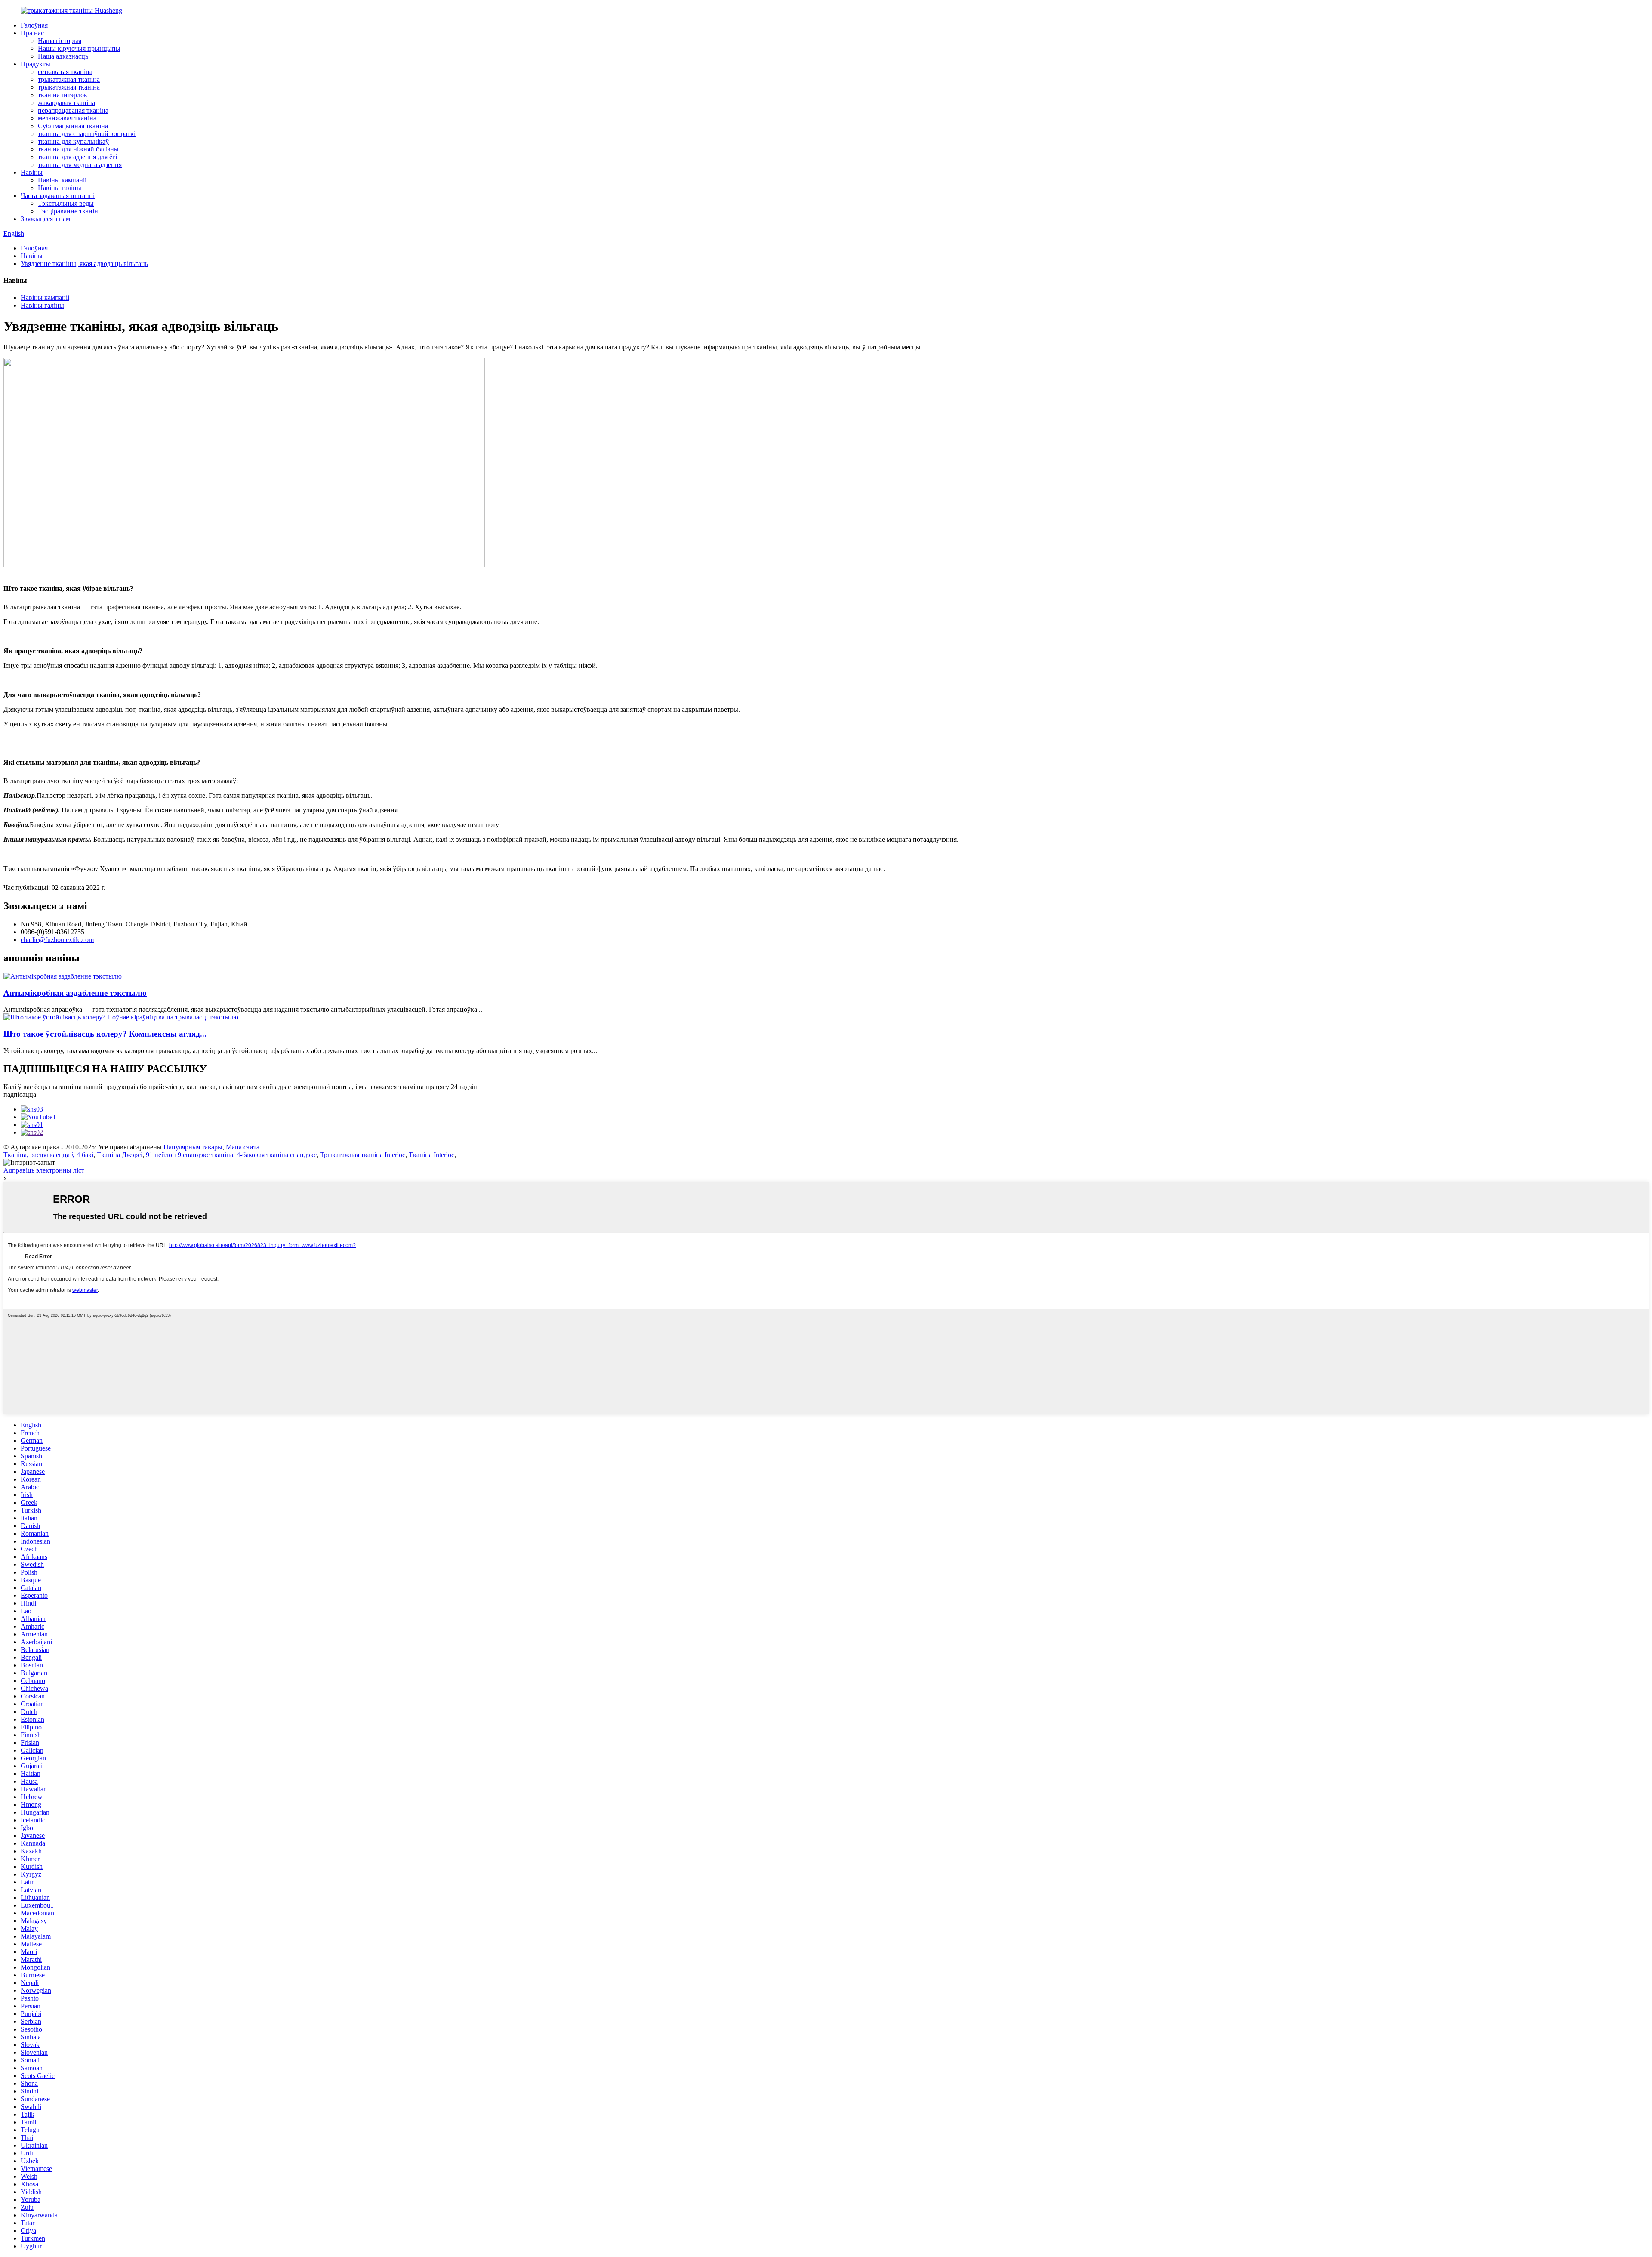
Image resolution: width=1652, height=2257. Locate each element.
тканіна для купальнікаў (73, 141)
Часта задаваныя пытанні (58, 196)
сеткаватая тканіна (65, 72)
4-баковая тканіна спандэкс (277, 1155)
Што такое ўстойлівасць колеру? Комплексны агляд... (105, 1034)
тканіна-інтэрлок (63, 95)
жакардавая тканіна (66, 103)
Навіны (32, 172)
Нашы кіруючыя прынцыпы (79, 48)
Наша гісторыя (60, 41)
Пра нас (32, 33)
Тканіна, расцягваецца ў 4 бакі (48, 1155)
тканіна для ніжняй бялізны (78, 149)
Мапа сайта (243, 1147)
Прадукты (35, 64)
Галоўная (34, 25)
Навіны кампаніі (62, 180)
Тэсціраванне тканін (68, 211)
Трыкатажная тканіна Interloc (363, 1155)
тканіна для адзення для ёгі (77, 157)
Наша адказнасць (63, 56)
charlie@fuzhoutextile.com (57, 940)
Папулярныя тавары (193, 1147)
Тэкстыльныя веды (66, 203)
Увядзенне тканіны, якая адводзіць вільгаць (84, 264)
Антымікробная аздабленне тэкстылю (75, 993)
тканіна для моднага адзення (80, 165)
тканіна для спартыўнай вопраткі (87, 134)
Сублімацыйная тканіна (73, 126)
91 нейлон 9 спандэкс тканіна (190, 1155)
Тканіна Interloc (431, 1155)
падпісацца (20, 1095)
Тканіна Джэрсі (120, 1155)
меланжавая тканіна (67, 118)
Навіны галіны (60, 188)
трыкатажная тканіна (69, 79)
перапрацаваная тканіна (73, 110)
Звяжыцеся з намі (46, 219)
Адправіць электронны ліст (44, 1170)
